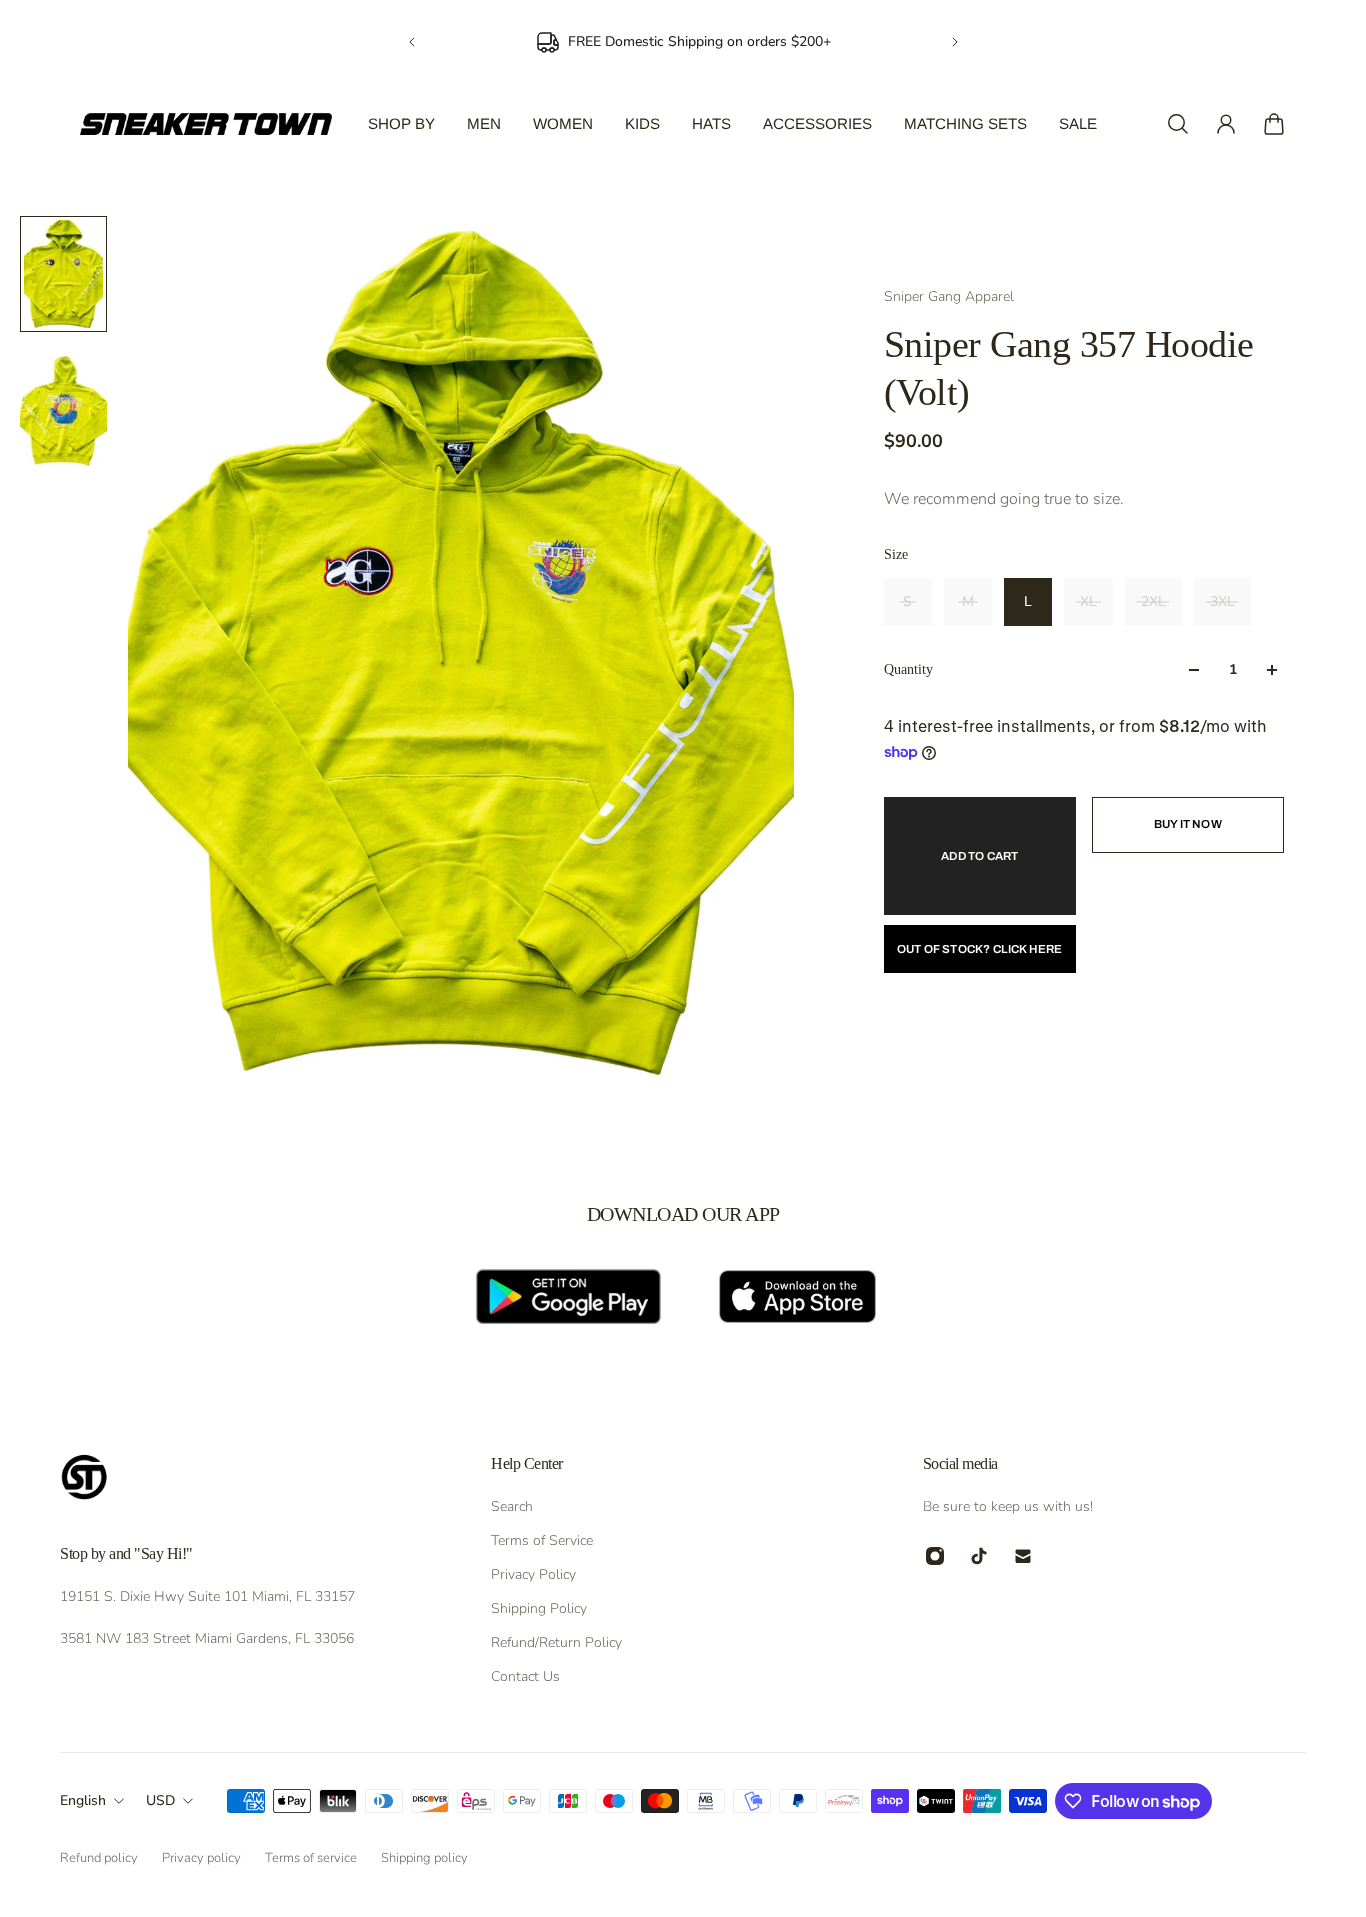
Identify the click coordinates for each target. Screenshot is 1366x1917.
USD (160, 1800)
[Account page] (1226, 124)
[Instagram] (935, 1556)
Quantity (908, 669)
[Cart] (1274, 124)
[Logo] (206, 124)
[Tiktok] (979, 1556)
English (83, 1800)
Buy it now (1188, 824)
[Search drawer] (1178, 124)
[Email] (1023, 1556)
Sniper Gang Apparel (949, 296)
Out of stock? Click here (980, 949)
